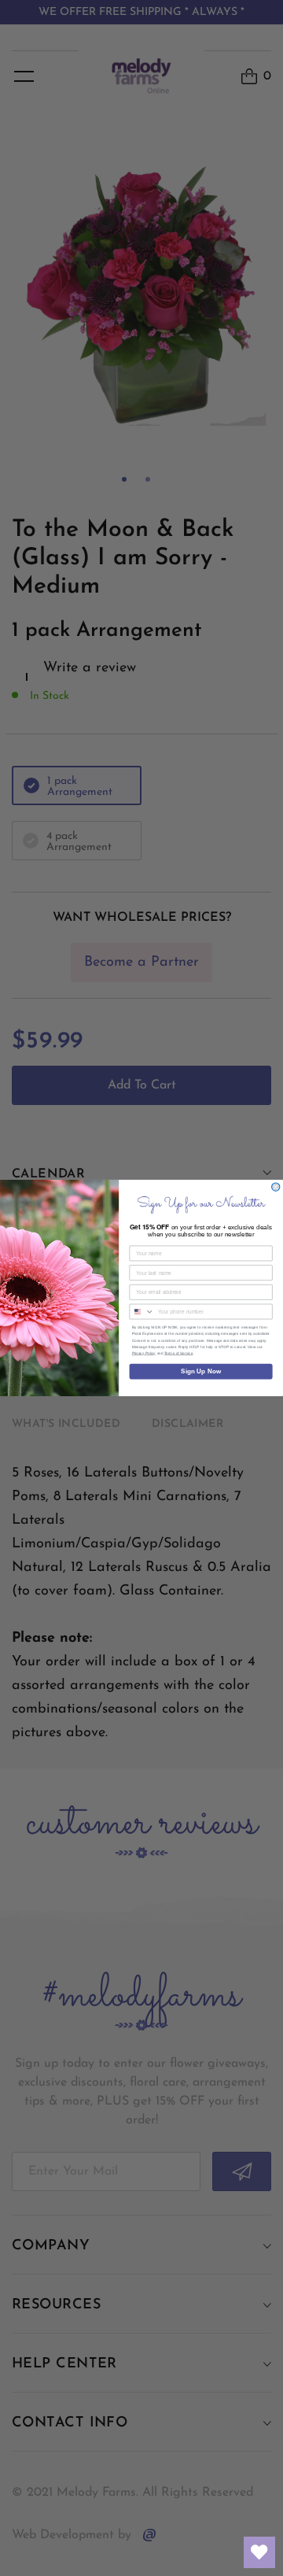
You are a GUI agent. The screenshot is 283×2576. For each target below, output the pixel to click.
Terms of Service (179, 1353)
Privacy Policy (144, 1353)
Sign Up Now (201, 1371)
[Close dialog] (276, 1187)
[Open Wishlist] (259, 2552)
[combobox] (142, 1312)
